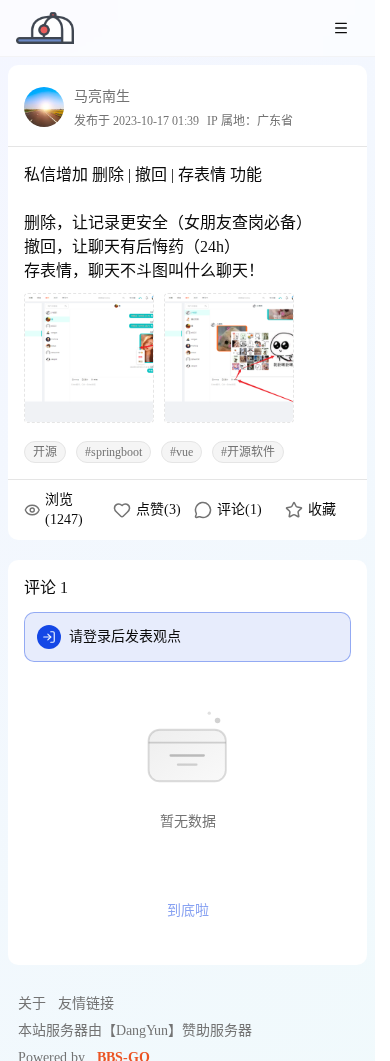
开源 (45, 452)
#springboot (113, 452)
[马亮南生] (44, 107)
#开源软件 (248, 452)
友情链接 (86, 1003)
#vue (181, 452)
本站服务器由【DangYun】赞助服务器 (135, 1030)
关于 (32, 1003)
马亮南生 (102, 96)
